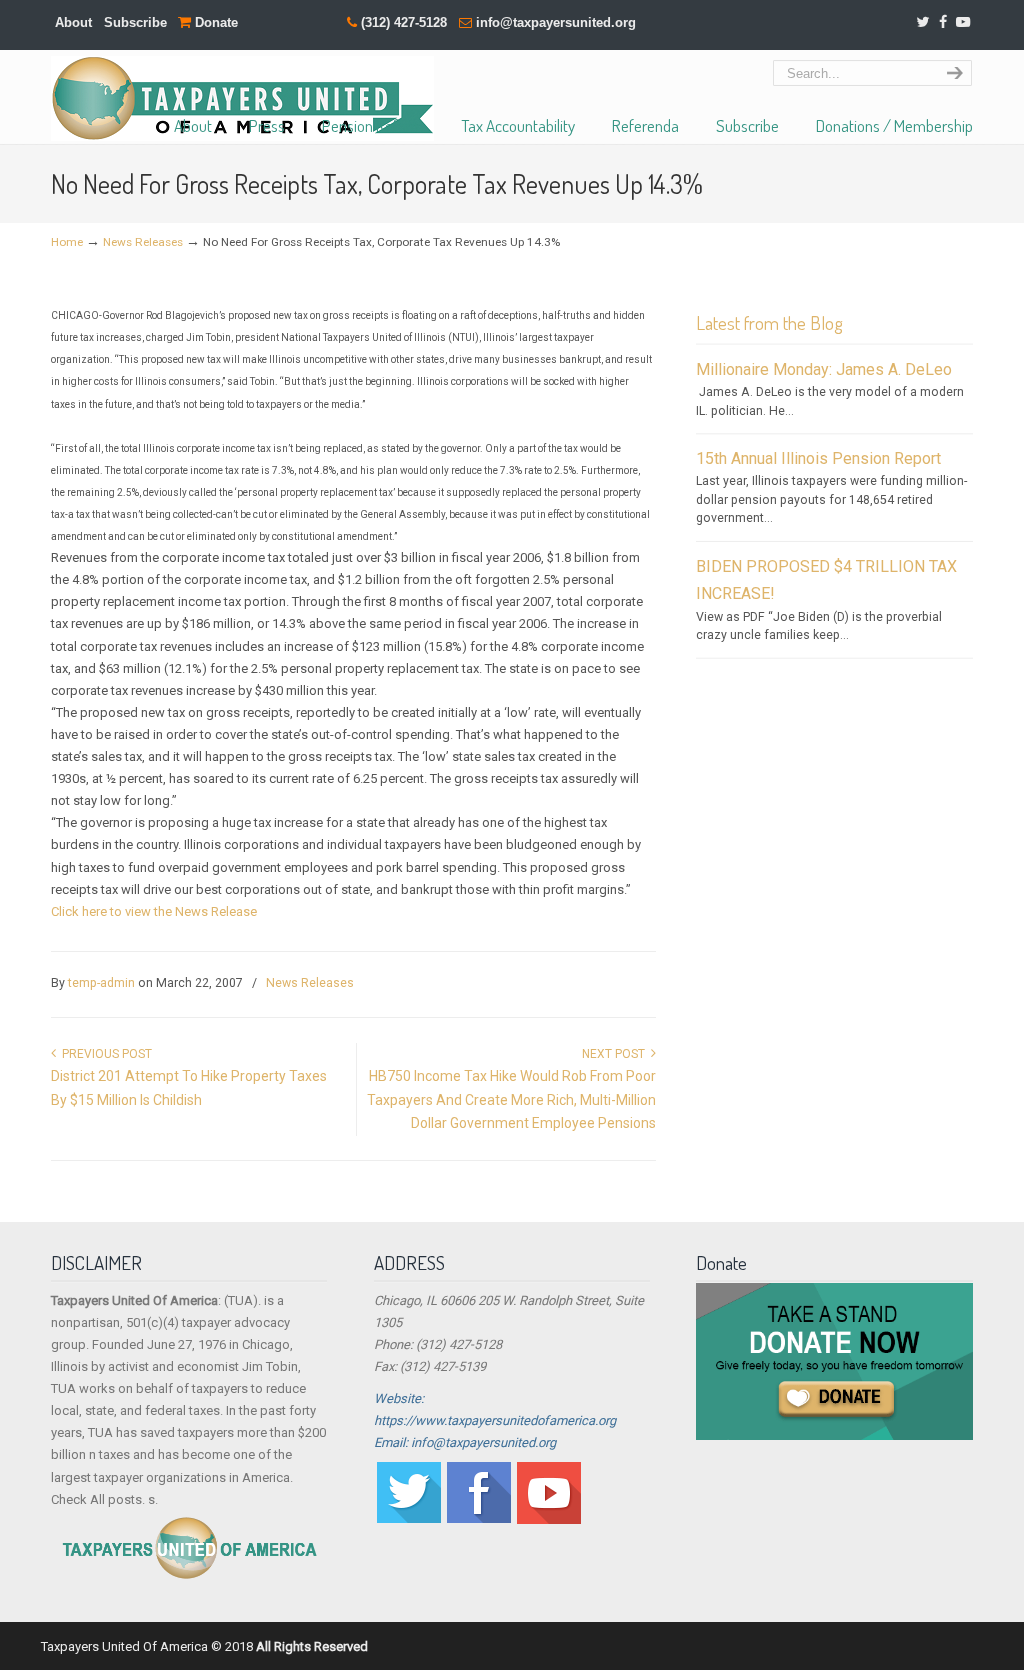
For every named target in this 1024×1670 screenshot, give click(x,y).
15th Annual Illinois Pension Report (818, 458)
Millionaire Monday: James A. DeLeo (824, 369)
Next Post (616, 1054)
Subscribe (135, 22)
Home (67, 242)
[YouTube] (964, 22)
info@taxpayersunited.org (556, 22)
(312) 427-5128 (404, 22)
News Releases (143, 242)
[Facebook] (943, 22)
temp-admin (101, 983)
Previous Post (104, 1054)
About (73, 22)
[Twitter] (922, 22)
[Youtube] (549, 1519)
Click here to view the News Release (154, 911)
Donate (214, 22)
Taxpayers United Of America (242, 98)
